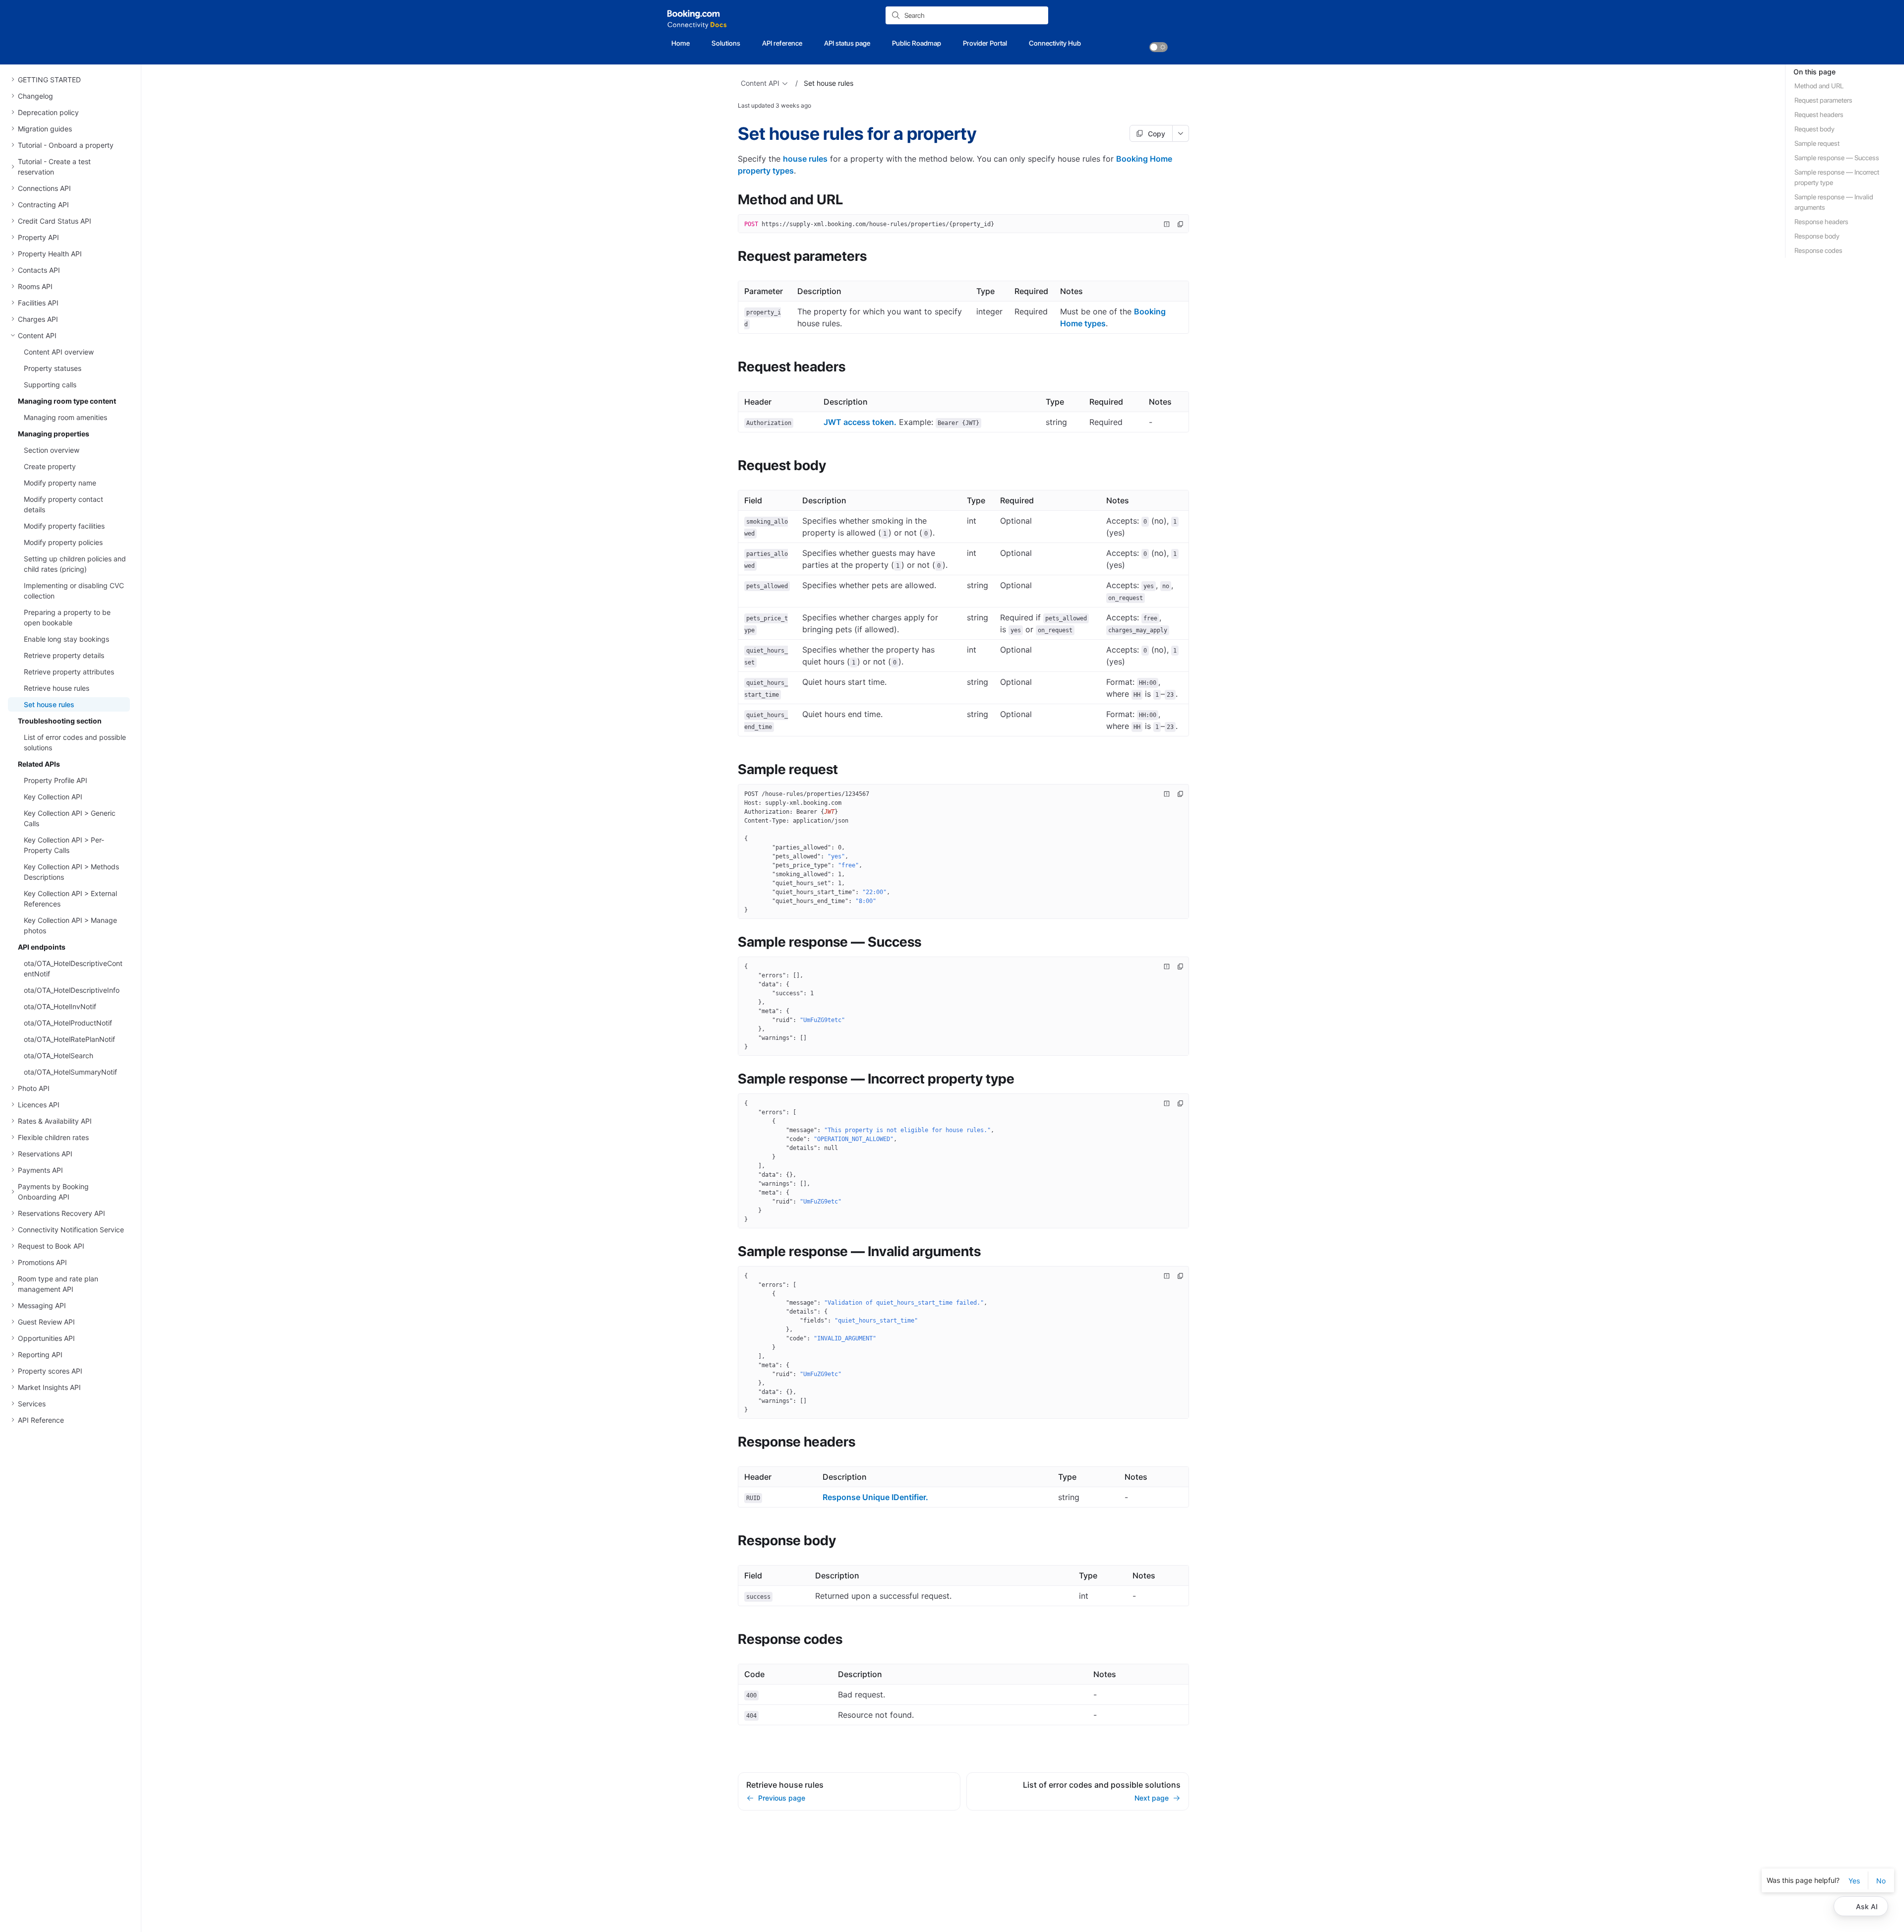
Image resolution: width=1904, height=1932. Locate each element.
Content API (760, 83)
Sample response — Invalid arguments (1834, 202)
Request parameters (1823, 100)
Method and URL (1819, 86)
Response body (1817, 236)
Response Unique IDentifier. (875, 1497)
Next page (1152, 1798)
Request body (1815, 129)
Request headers (1819, 115)
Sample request (1817, 143)
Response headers (1821, 222)
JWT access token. (860, 422)
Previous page (782, 1798)
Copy (1157, 134)
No (1881, 1881)
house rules (805, 159)
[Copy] (1181, 224)
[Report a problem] (1167, 224)
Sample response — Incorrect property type (1837, 177)
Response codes (1818, 250)
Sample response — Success (1837, 158)
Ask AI (1867, 1906)
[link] (1159, 47)
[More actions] (1181, 133)
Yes (1854, 1881)
